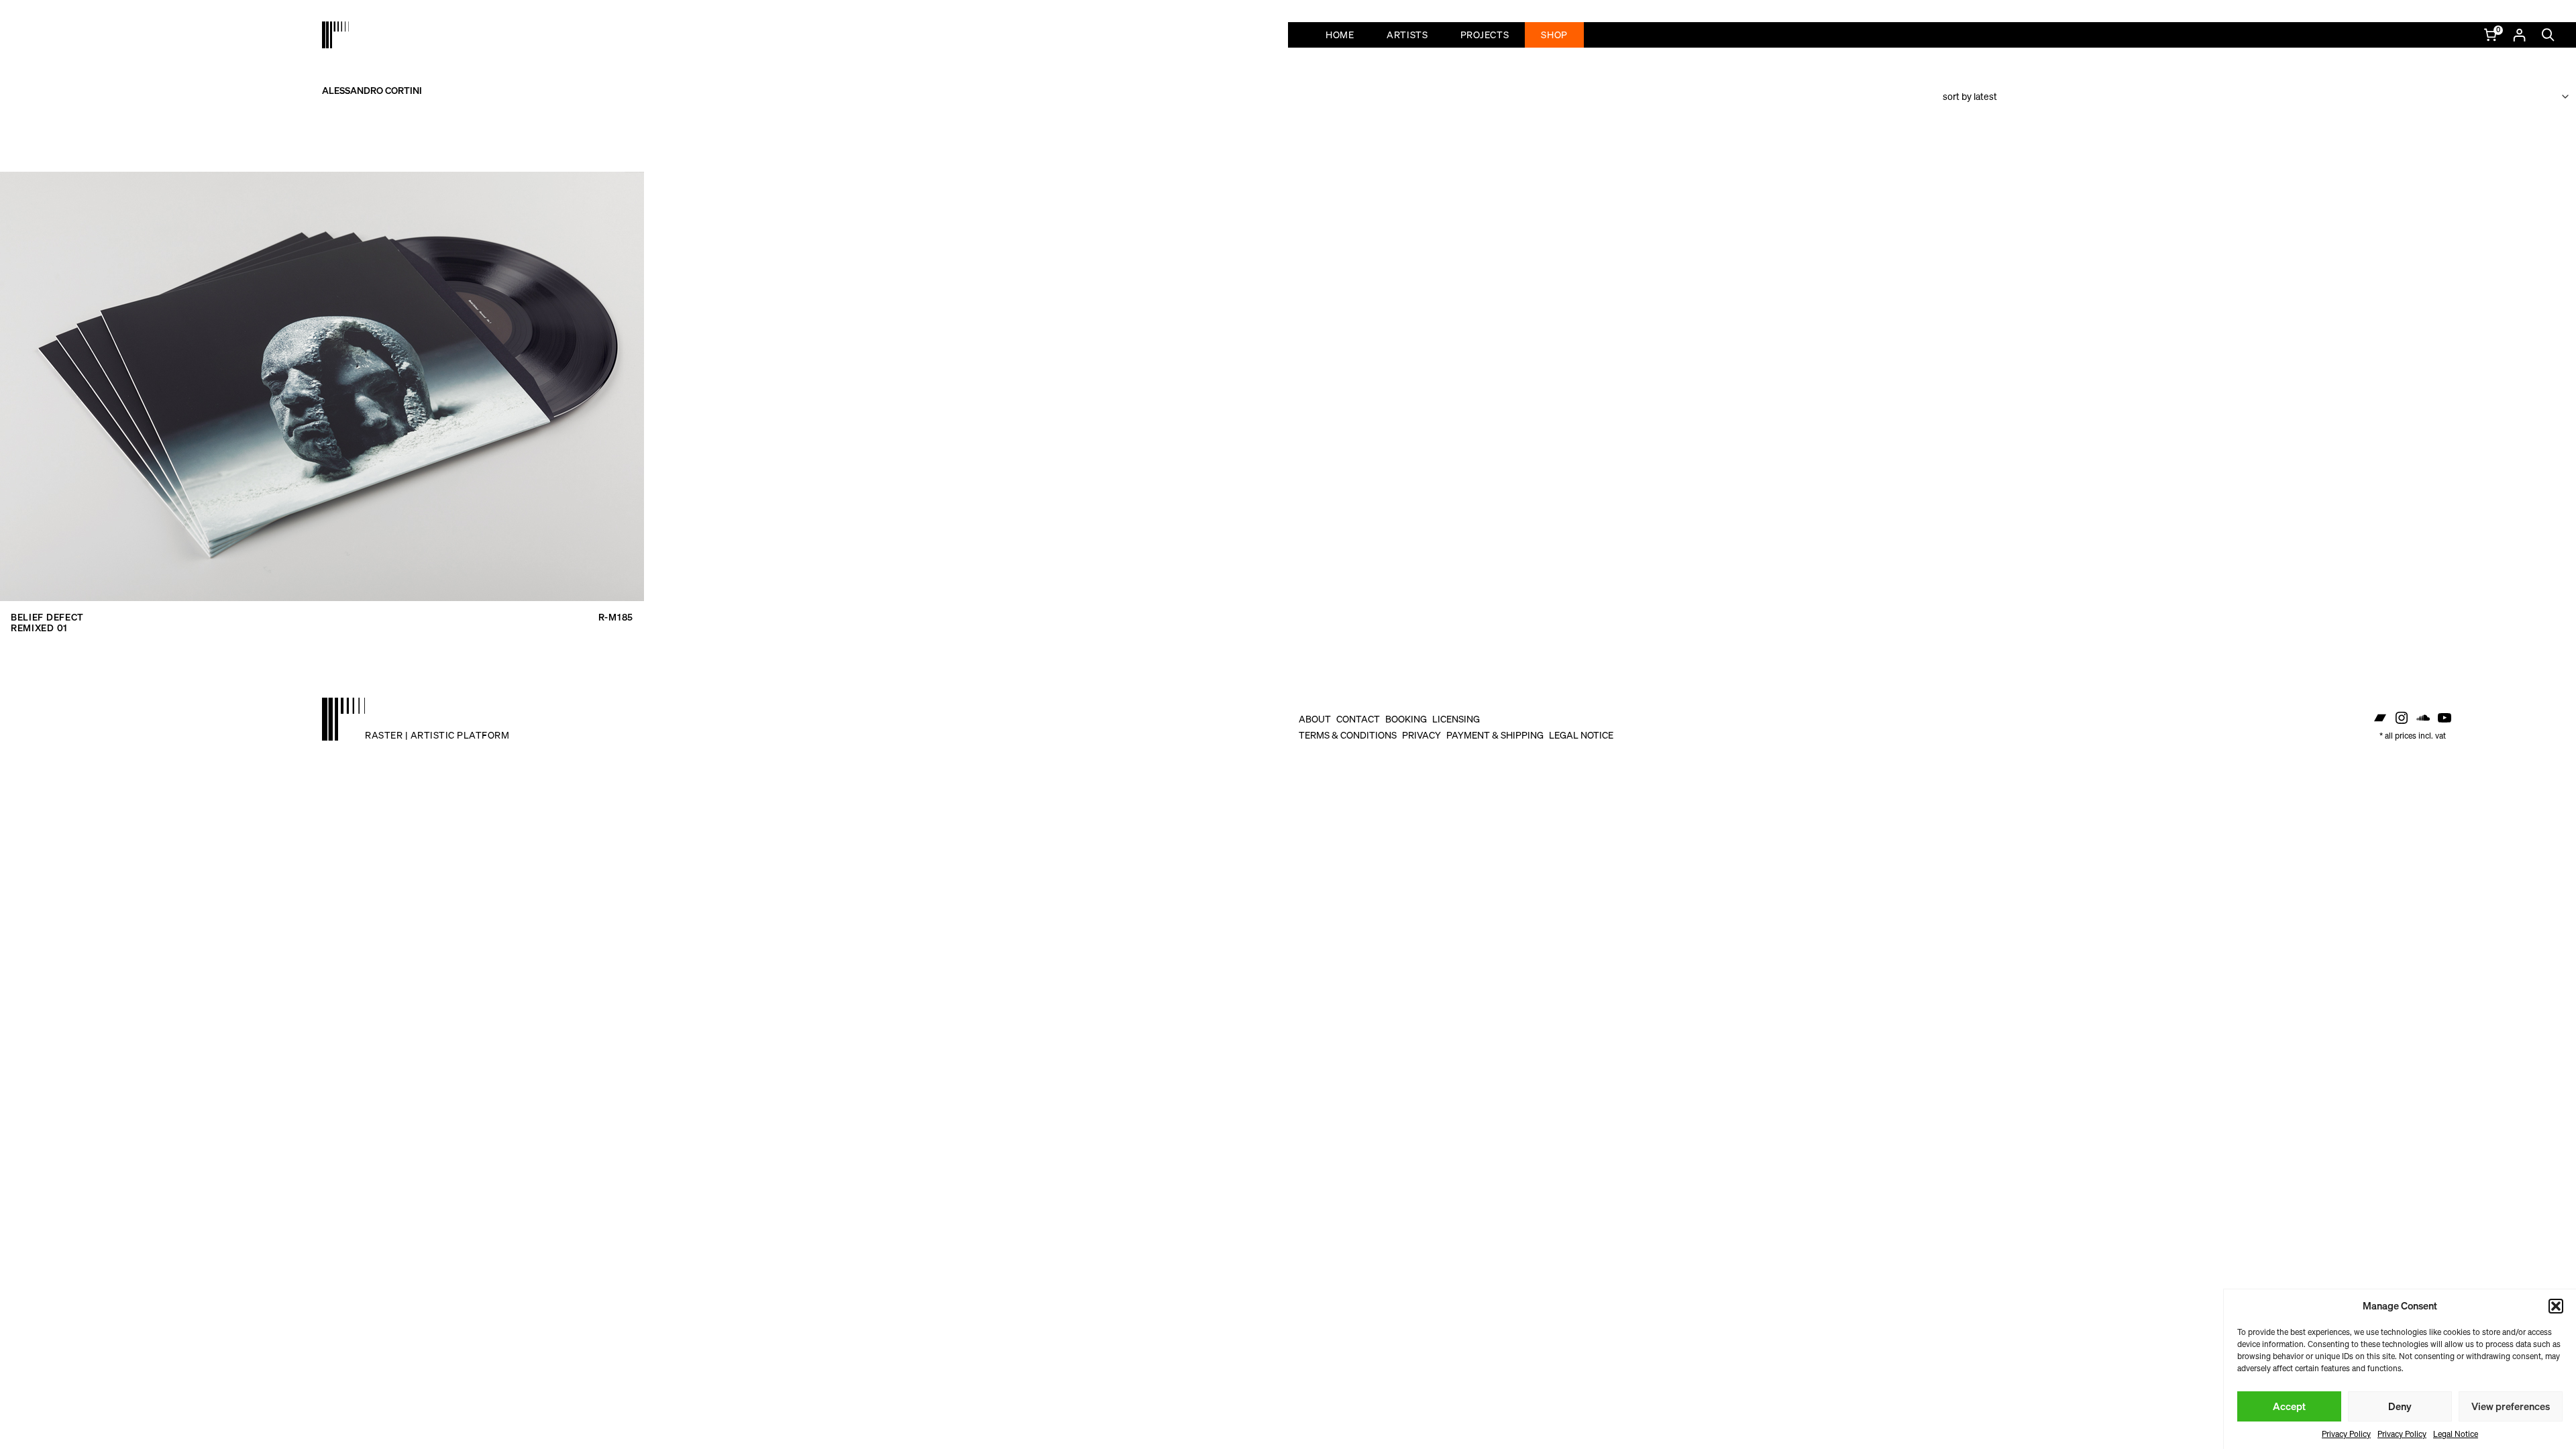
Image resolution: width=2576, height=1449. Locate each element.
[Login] (2519, 35)
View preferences (2511, 1406)
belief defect (47, 617)
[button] (2556, 1306)
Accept (2289, 1406)
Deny (2400, 1406)
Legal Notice (2456, 1434)
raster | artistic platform (437, 735)
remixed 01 (39, 628)
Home (1340, 35)
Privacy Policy (2346, 1434)
